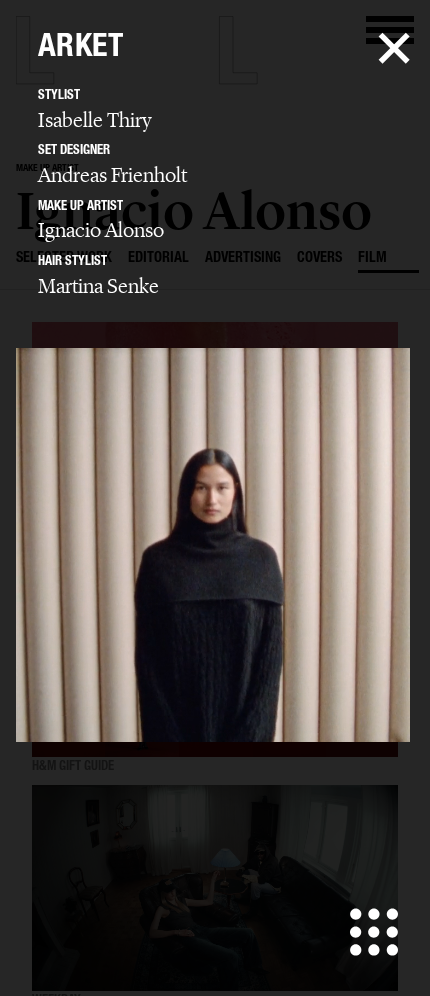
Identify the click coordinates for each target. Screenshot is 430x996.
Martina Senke (98, 286)
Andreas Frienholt (112, 175)
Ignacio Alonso (101, 230)
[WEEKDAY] (215, 889)
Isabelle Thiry (95, 120)
